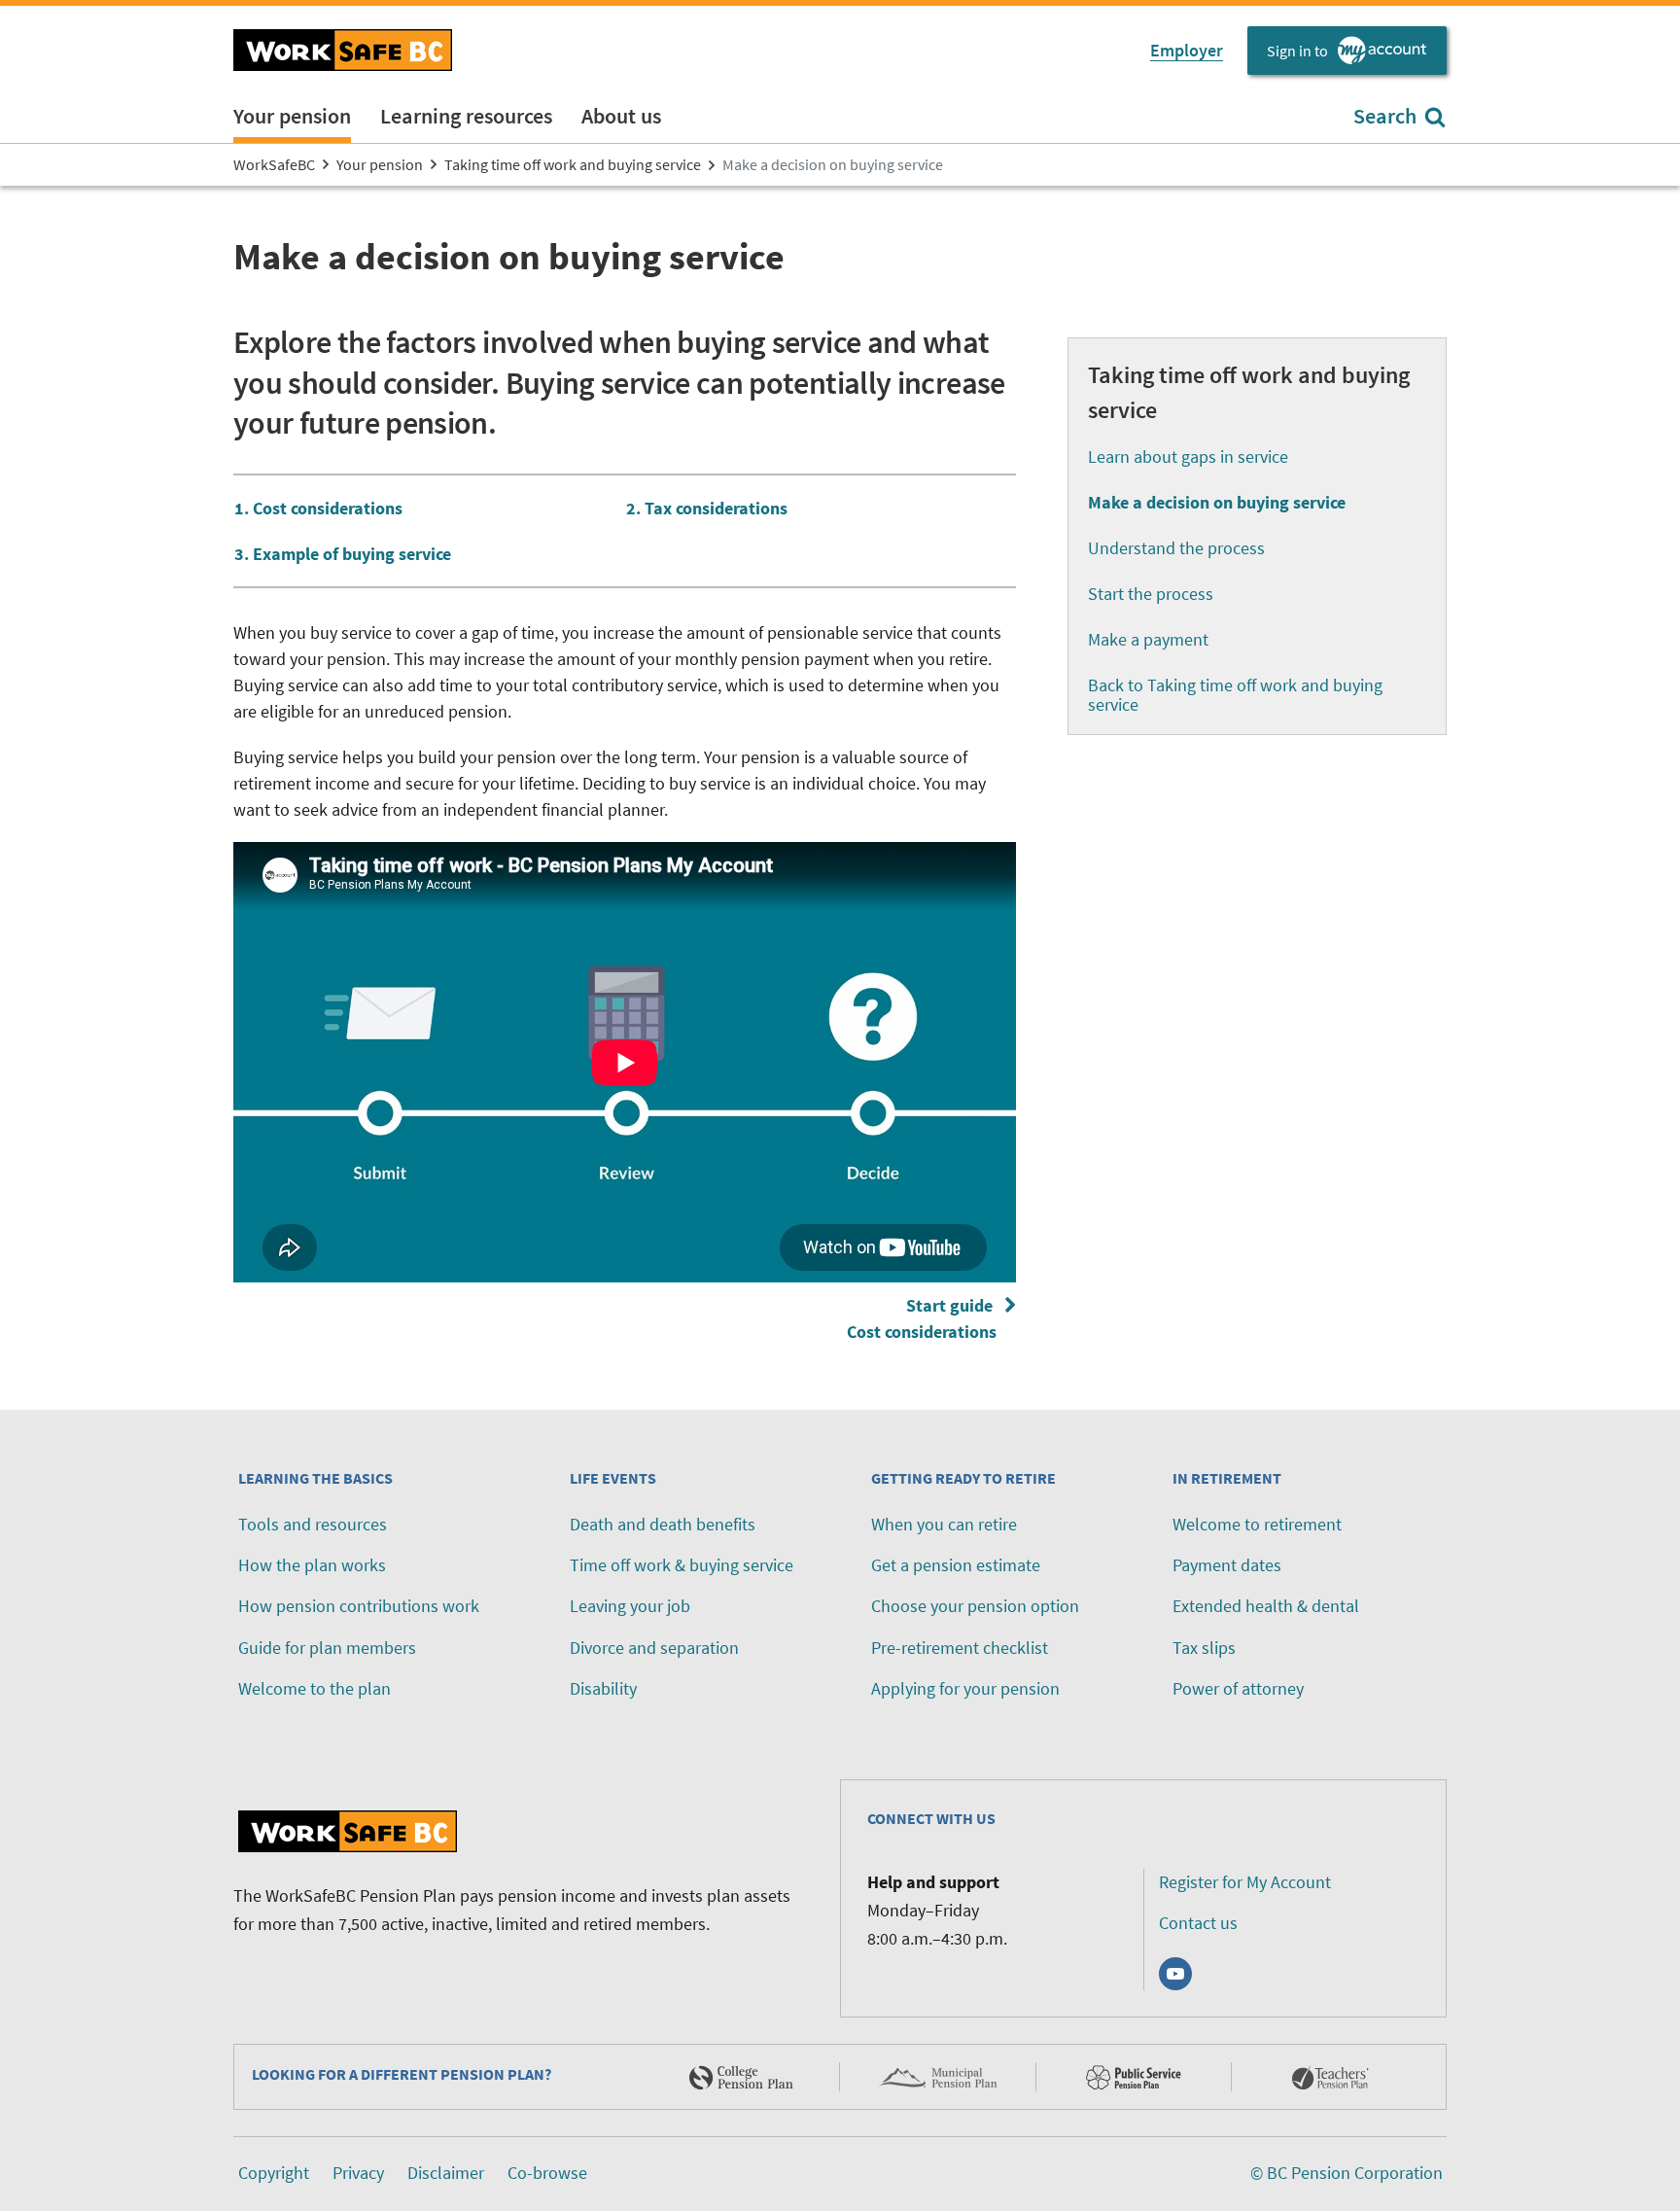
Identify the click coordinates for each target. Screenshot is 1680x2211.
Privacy (358, 2173)
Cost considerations (328, 508)
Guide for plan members (327, 1648)
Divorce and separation (654, 1648)
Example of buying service (352, 554)
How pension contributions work (359, 1606)
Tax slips (1204, 1648)
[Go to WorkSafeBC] (343, 50)
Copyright (274, 2173)
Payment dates (1227, 1565)
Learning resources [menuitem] (466, 116)
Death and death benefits (663, 1524)
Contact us (1198, 1923)
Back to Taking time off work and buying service (1235, 695)
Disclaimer (446, 2173)
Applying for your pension (965, 1688)
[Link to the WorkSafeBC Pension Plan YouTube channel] (1175, 1974)
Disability (603, 1688)
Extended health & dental (1266, 1606)
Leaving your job (630, 1606)
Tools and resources (313, 1524)
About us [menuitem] (621, 116)
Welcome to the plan (315, 1688)
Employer (1187, 50)
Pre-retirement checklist (960, 1648)
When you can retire (944, 1524)
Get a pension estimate (956, 1565)
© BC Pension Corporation (1347, 2173)
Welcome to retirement (1257, 1524)
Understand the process (1176, 548)
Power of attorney (1238, 1688)
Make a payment (1148, 639)
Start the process (1151, 594)
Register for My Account (1245, 1882)
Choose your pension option (975, 1606)
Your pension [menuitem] (292, 116)
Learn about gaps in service (1188, 456)
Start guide (926, 1318)
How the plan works (312, 1565)
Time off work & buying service (682, 1565)
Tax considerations (716, 508)
